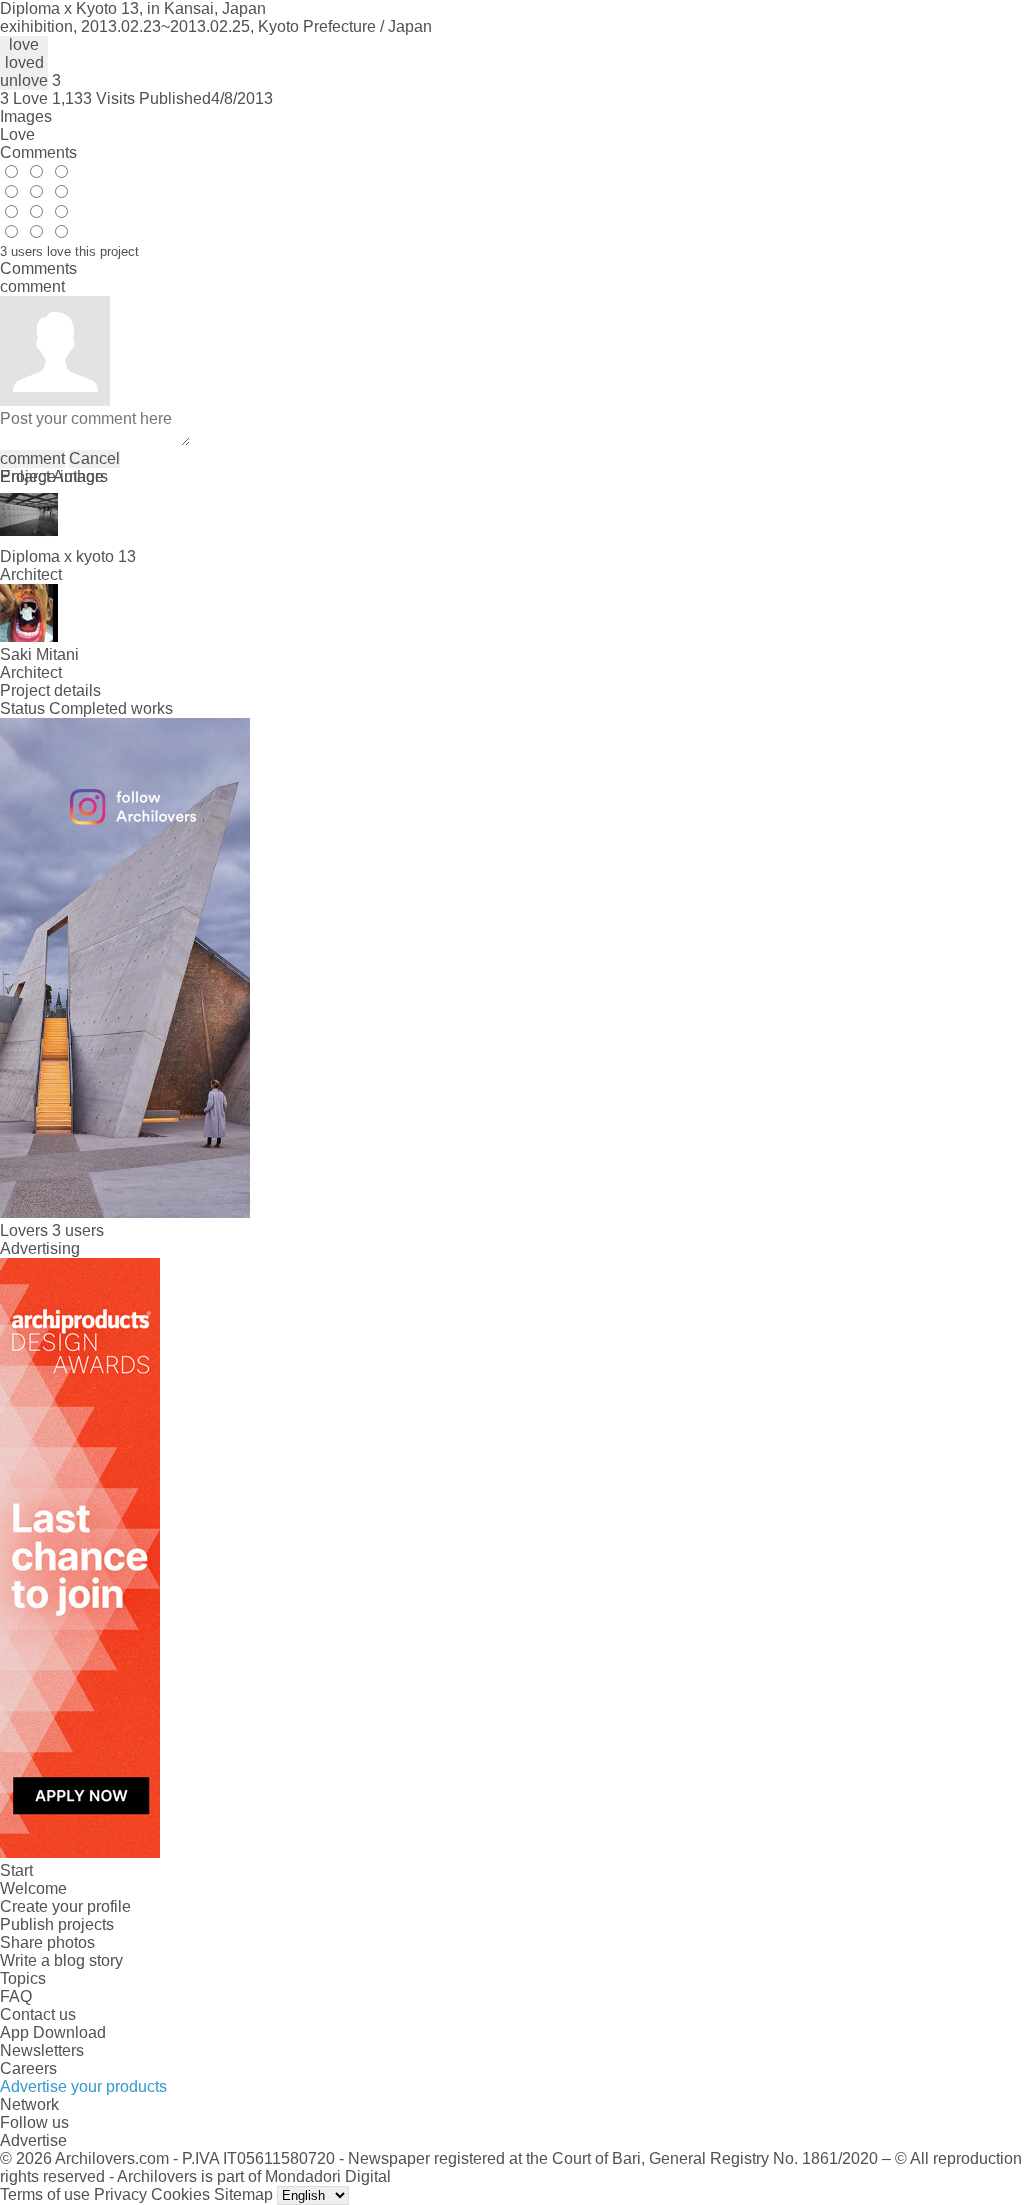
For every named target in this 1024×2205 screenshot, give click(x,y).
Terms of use (45, 2194)
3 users (78, 1230)
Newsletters (42, 2050)
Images (26, 116)
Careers (28, 2068)
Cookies (180, 2194)
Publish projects (57, 1924)
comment (32, 458)
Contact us (38, 2014)
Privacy (120, 2194)
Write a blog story (61, 1960)
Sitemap (243, 2194)
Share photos (47, 1942)
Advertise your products (83, 2086)
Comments (38, 152)
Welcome (33, 1888)
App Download (53, 2032)
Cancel (94, 458)
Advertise (33, 2140)
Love (17, 134)
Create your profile (65, 1906)
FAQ (16, 1996)
